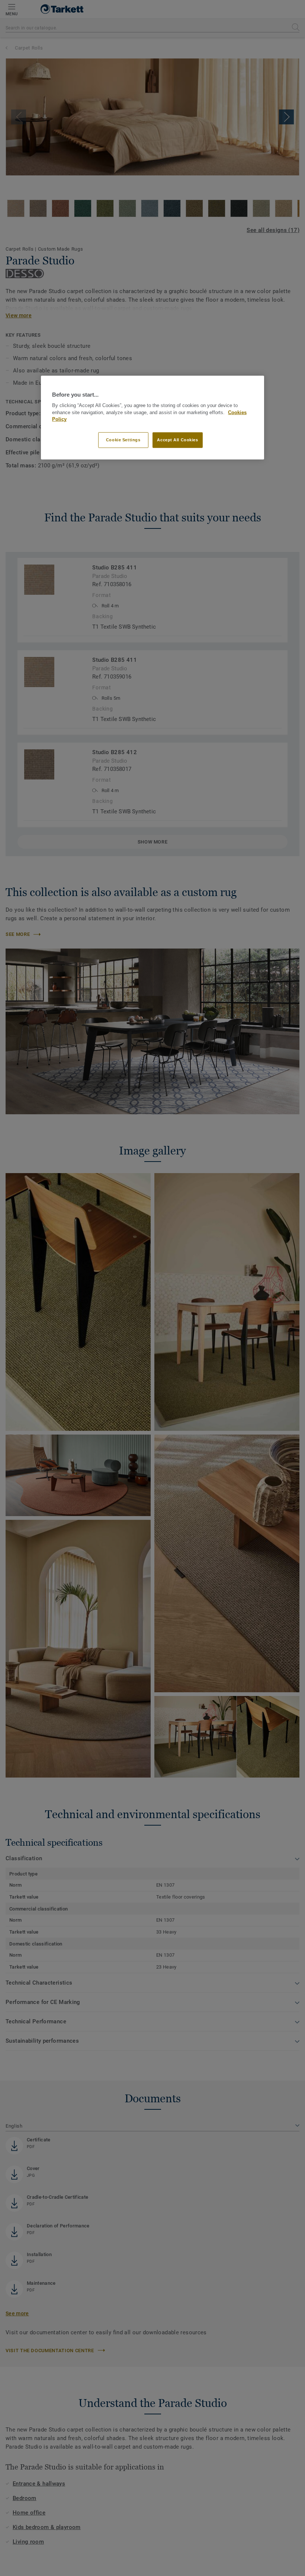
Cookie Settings (123, 440)
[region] (152, 417)
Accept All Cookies (177, 440)
